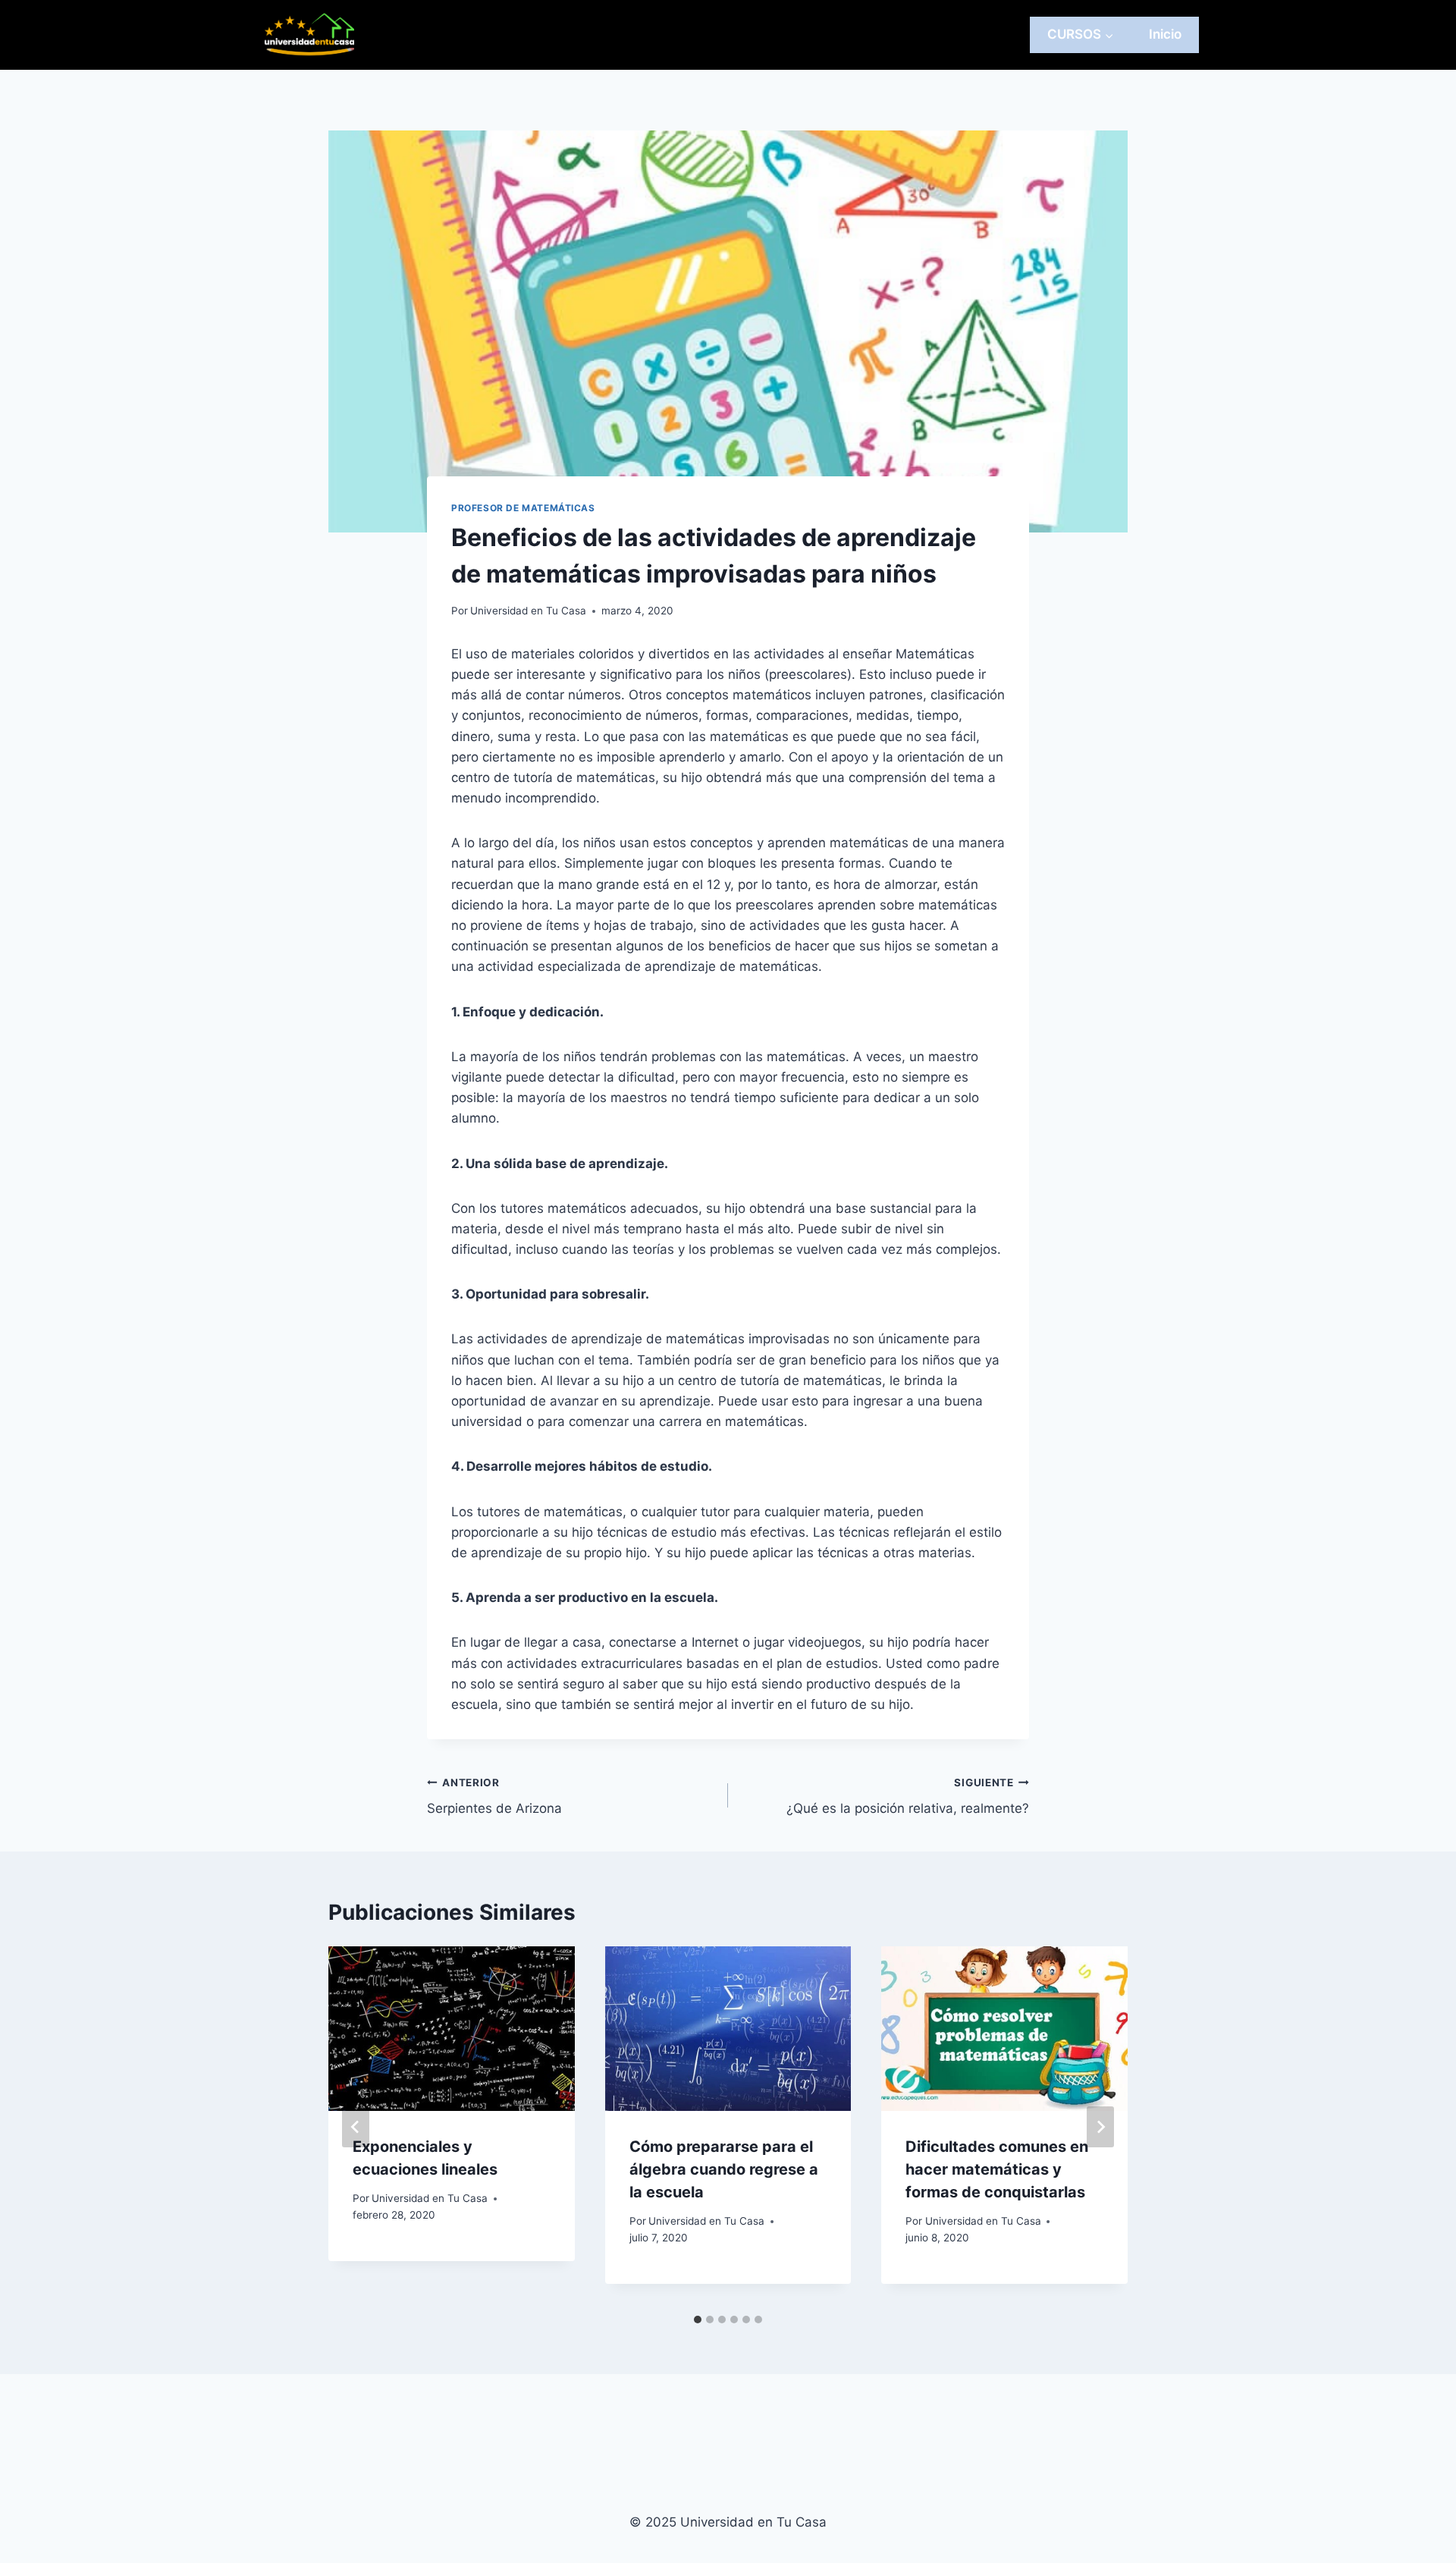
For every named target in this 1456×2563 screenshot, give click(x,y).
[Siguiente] (1100, 2127)
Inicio (1165, 34)
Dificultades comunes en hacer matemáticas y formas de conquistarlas (997, 2169)
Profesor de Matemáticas (523, 508)
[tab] (698, 2320)
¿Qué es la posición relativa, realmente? (908, 1797)
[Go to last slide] (356, 2127)
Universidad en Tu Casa (528, 611)
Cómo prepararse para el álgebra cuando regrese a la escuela (724, 2169)
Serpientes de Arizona (494, 1797)
